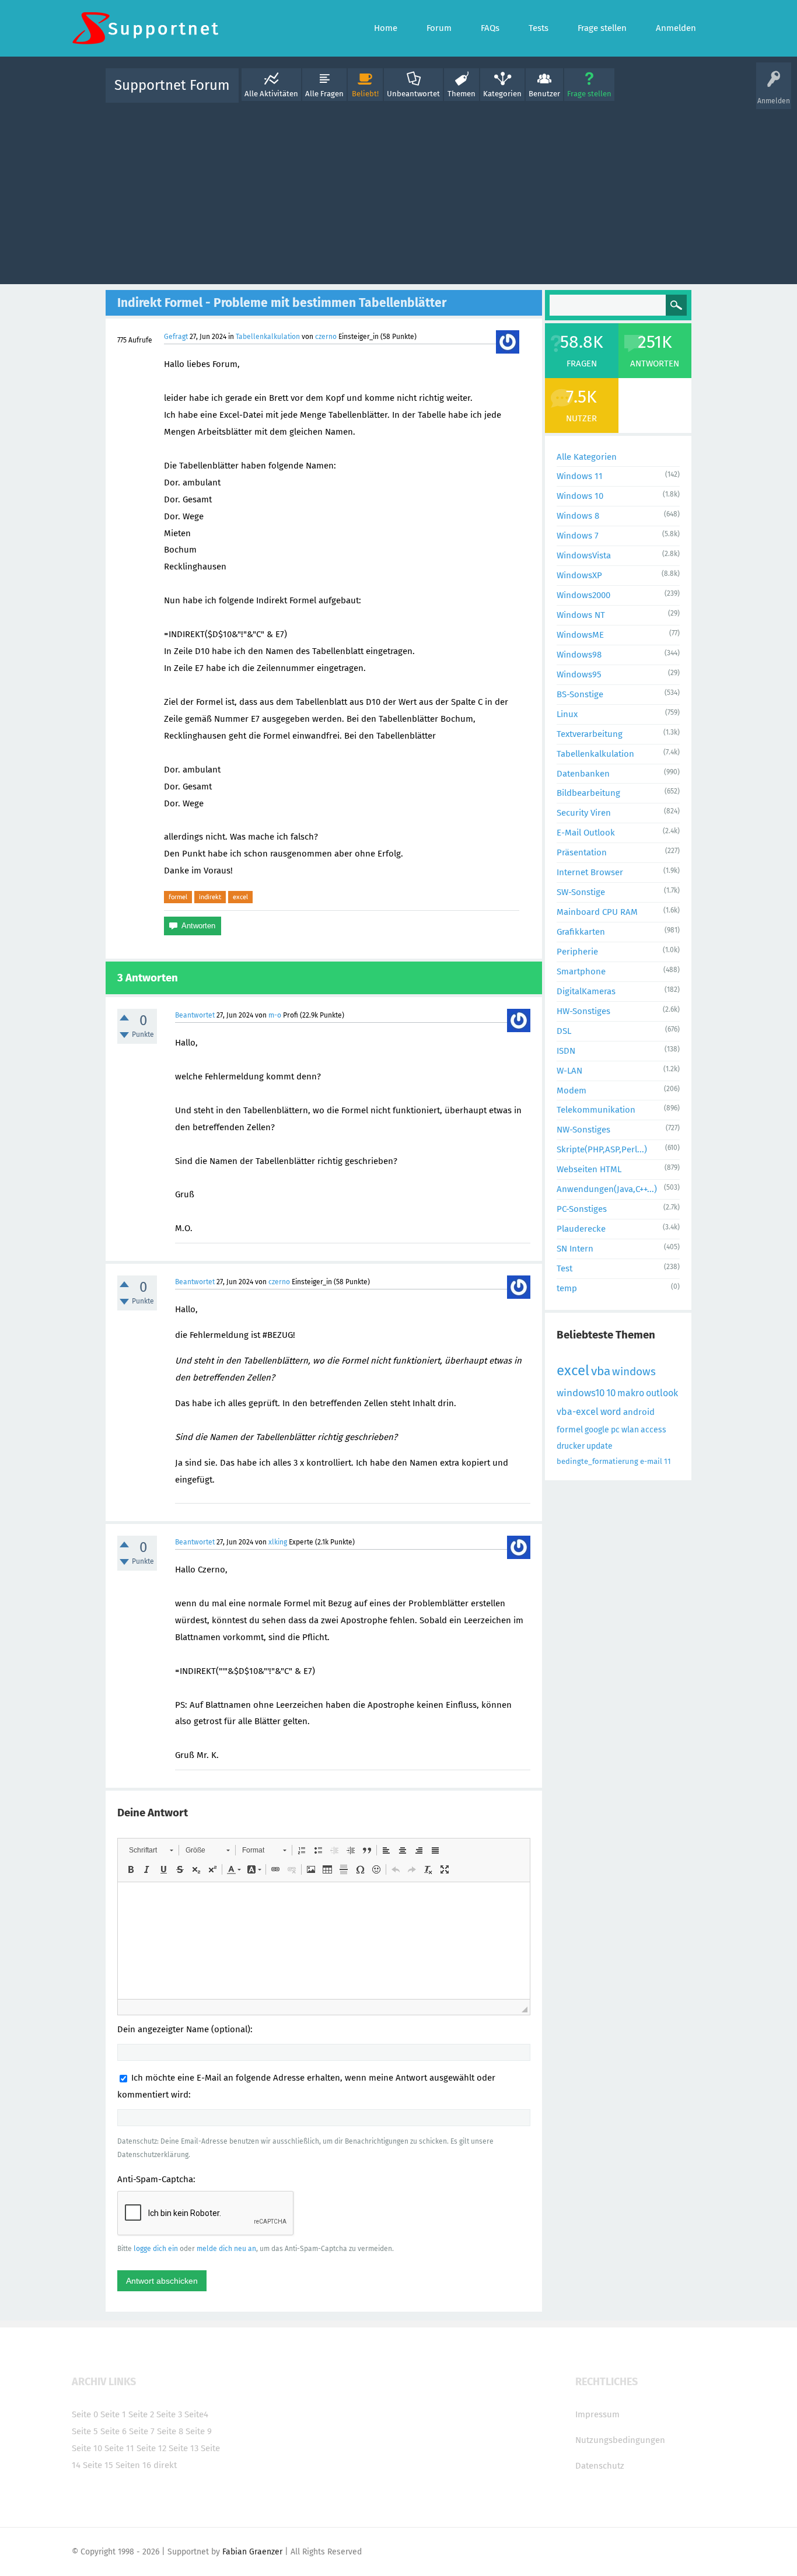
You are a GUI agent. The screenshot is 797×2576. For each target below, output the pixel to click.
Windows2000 (583, 595)
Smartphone (581, 971)
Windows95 (579, 674)
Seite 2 (141, 2414)
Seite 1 (113, 2414)
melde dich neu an (226, 2249)
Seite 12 (151, 2448)
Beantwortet (195, 1015)
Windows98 (579, 655)
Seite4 (196, 2414)
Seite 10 (87, 2448)
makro (631, 1393)
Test (564, 1268)
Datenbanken (583, 774)
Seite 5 (85, 2431)
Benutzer (544, 94)
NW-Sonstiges (583, 1130)
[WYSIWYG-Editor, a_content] (324, 1941)
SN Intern (575, 1249)
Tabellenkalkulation (268, 337)
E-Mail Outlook (586, 833)
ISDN (566, 1051)
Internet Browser (590, 872)
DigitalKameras (586, 991)
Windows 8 (578, 516)
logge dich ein (156, 2249)
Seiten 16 (133, 2465)
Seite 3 (169, 2414)
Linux (567, 714)
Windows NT (581, 615)
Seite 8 (170, 2431)
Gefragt (176, 337)
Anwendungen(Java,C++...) (607, 1189)
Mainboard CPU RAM (597, 912)
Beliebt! (365, 94)
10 (611, 1393)
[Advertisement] (398, 191)
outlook (662, 1393)
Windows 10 (580, 496)
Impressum (597, 2414)
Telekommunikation (596, 1110)
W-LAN (569, 1071)
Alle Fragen (324, 94)
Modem (571, 1090)
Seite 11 (119, 2448)
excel (240, 897)
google (597, 1430)
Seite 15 (98, 2465)
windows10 (581, 1393)
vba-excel (578, 1412)
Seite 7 (142, 2431)
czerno (326, 337)
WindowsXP (579, 575)
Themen (462, 94)
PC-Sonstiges (582, 1209)
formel (178, 897)
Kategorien (502, 94)
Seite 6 (113, 2431)
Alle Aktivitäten (271, 94)
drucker (571, 1446)
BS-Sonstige (580, 694)
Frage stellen (589, 94)
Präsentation (582, 852)
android (639, 1412)
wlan (630, 1430)
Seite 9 (199, 2431)
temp (567, 1288)
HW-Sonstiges (583, 1011)
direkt (165, 2465)
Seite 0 (85, 2414)
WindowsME (580, 635)
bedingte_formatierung (597, 1461)
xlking (278, 1542)
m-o (275, 1015)
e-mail (651, 1461)
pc (615, 1430)
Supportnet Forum (172, 85)
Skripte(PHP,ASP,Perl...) (602, 1149)
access (653, 1430)
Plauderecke (581, 1229)
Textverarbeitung (590, 734)
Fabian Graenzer (252, 2552)
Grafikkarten (581, 932)
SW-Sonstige (581, 892)
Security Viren (584, 813)
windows (634, 1371)
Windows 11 (580, 476)
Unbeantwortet (413, 94)
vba (601, 1371)
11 (667, 1461)
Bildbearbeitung (588, 793)
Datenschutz (600, 2466)
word (611, 1412)
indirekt (210, 897)
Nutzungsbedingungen (620, 2440)
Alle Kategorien (587, 457)
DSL (564, 1031)
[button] (151, 1850)
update (600, 1446)
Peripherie (577, 952)
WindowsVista (584, 555)
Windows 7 (578, 536)
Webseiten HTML (589, 1169)
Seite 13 (183, 2448)
